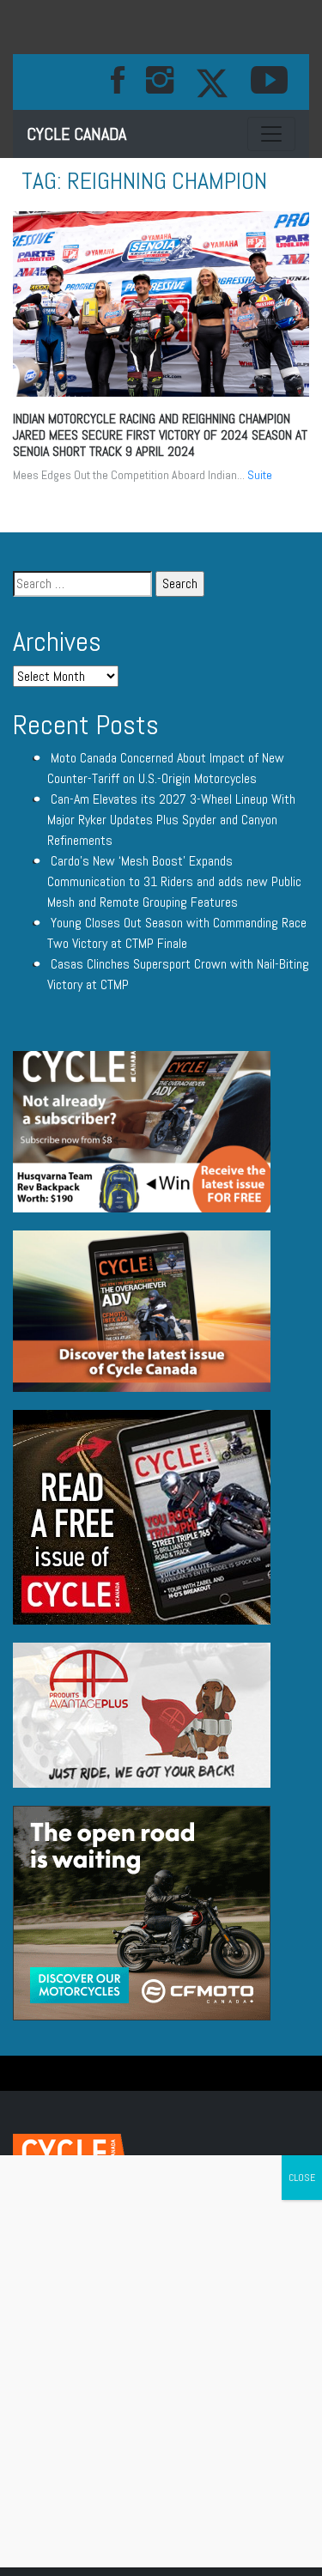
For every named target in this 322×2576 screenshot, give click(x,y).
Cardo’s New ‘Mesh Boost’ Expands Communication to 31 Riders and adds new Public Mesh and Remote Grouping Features (174, 881)
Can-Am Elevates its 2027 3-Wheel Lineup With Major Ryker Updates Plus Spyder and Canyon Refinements (171, 820)
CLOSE (302, 2178)
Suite (260, 475)
